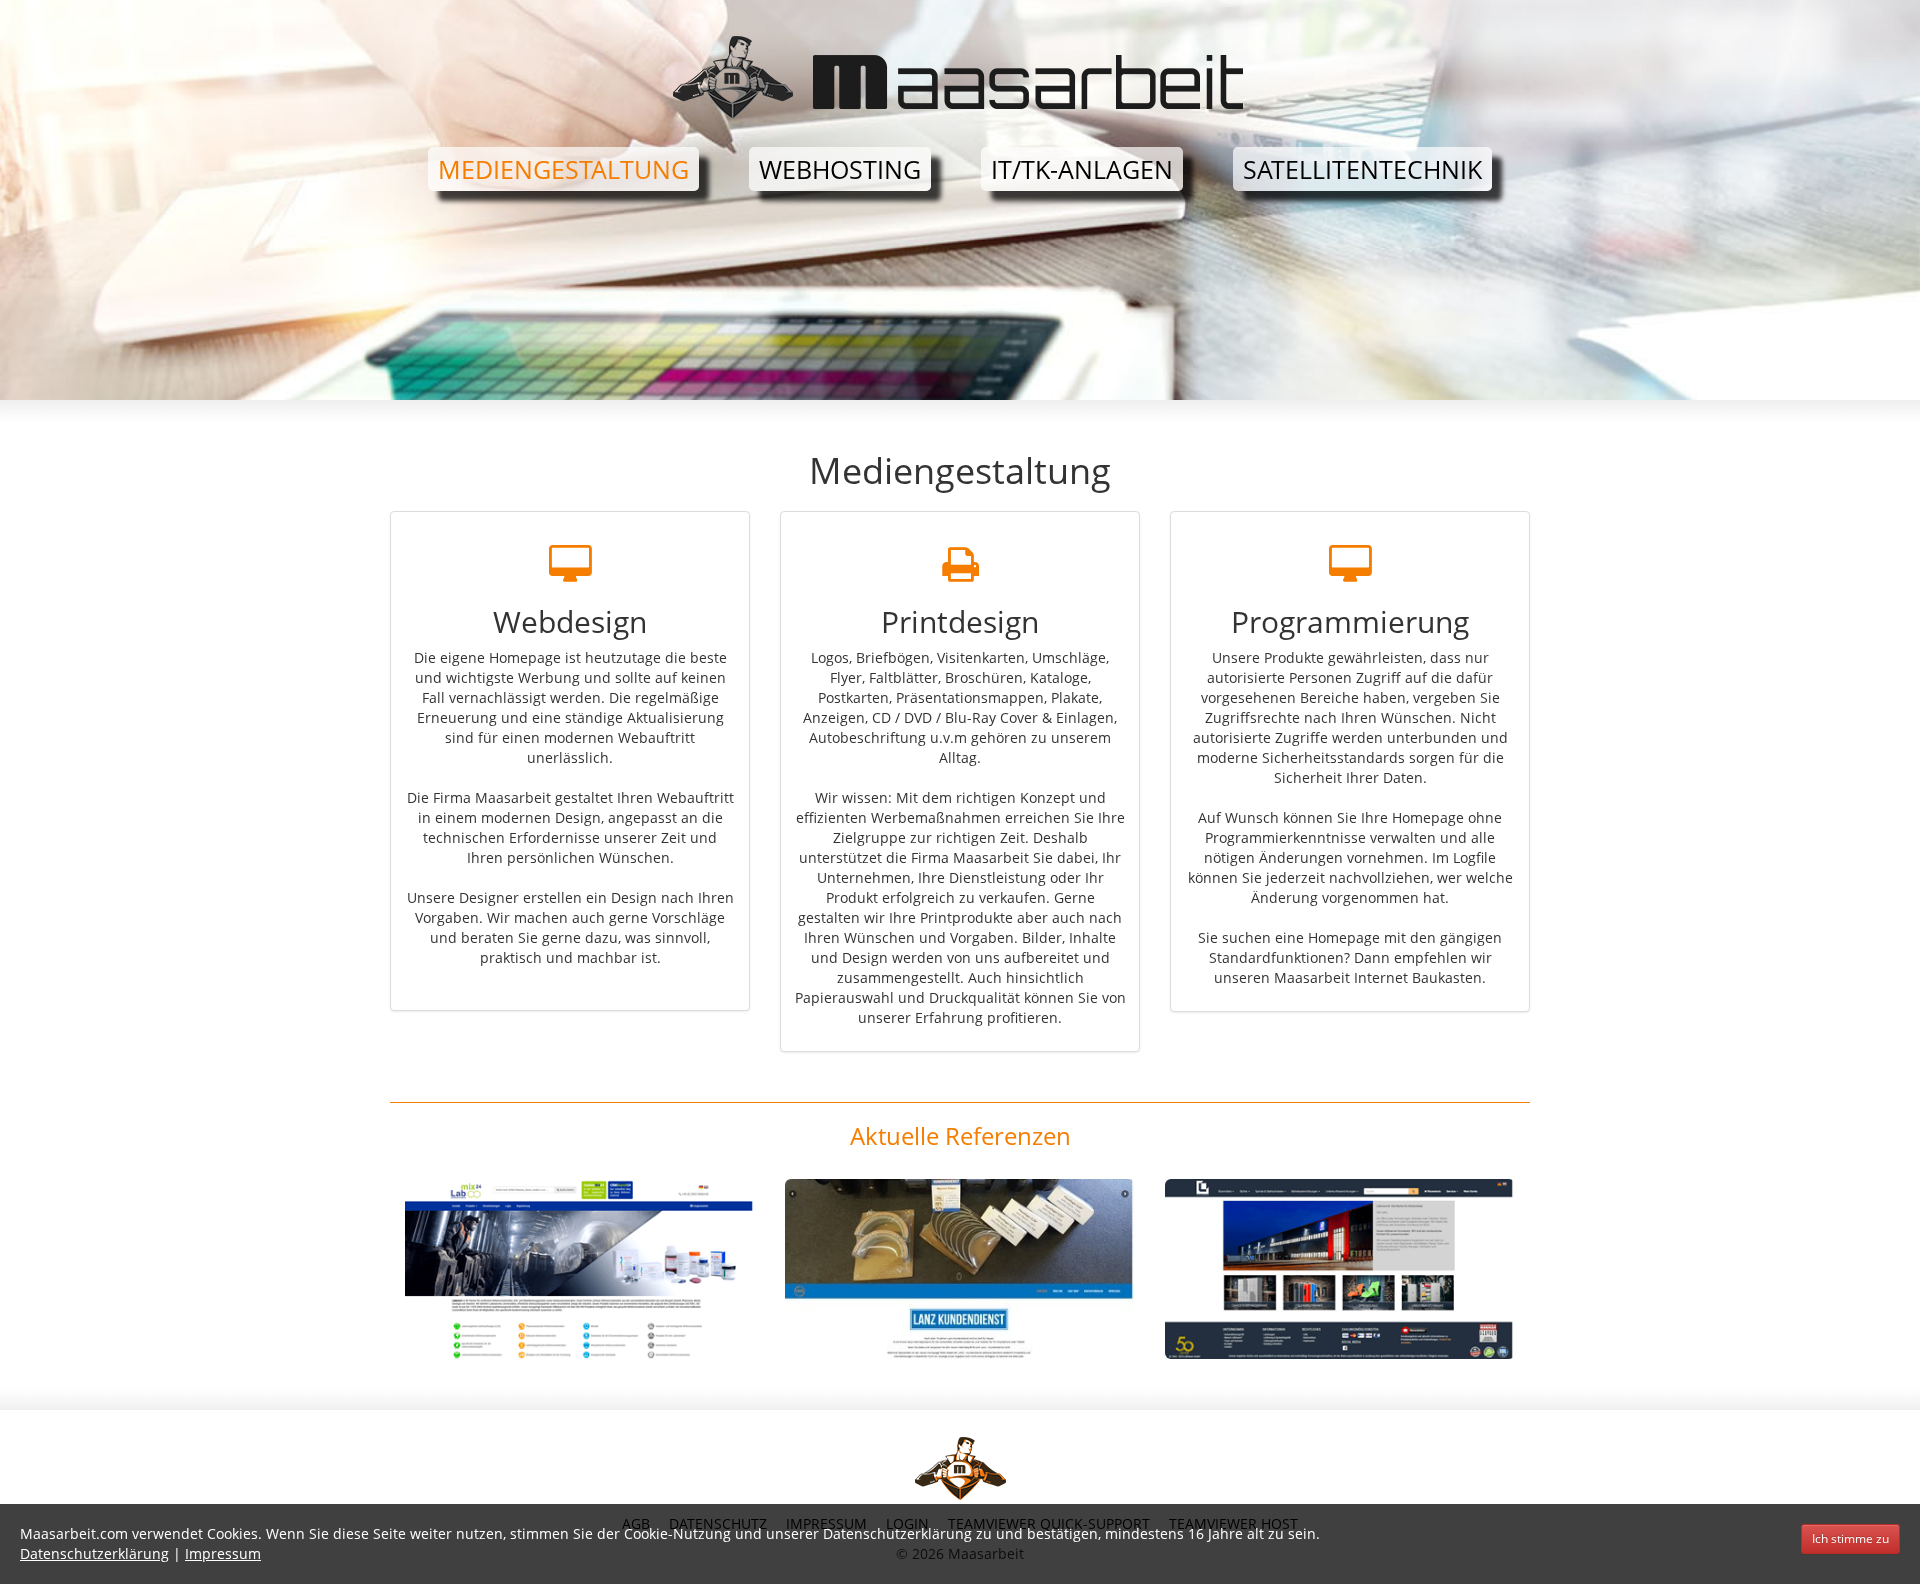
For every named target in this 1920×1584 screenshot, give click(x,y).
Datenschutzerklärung (94, 1553)
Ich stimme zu (1850, 1538)
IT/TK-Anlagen (1082, 169)
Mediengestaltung (563, 169)
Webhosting (840, 169)
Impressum (223, 1553)
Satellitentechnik (1362, 169)
